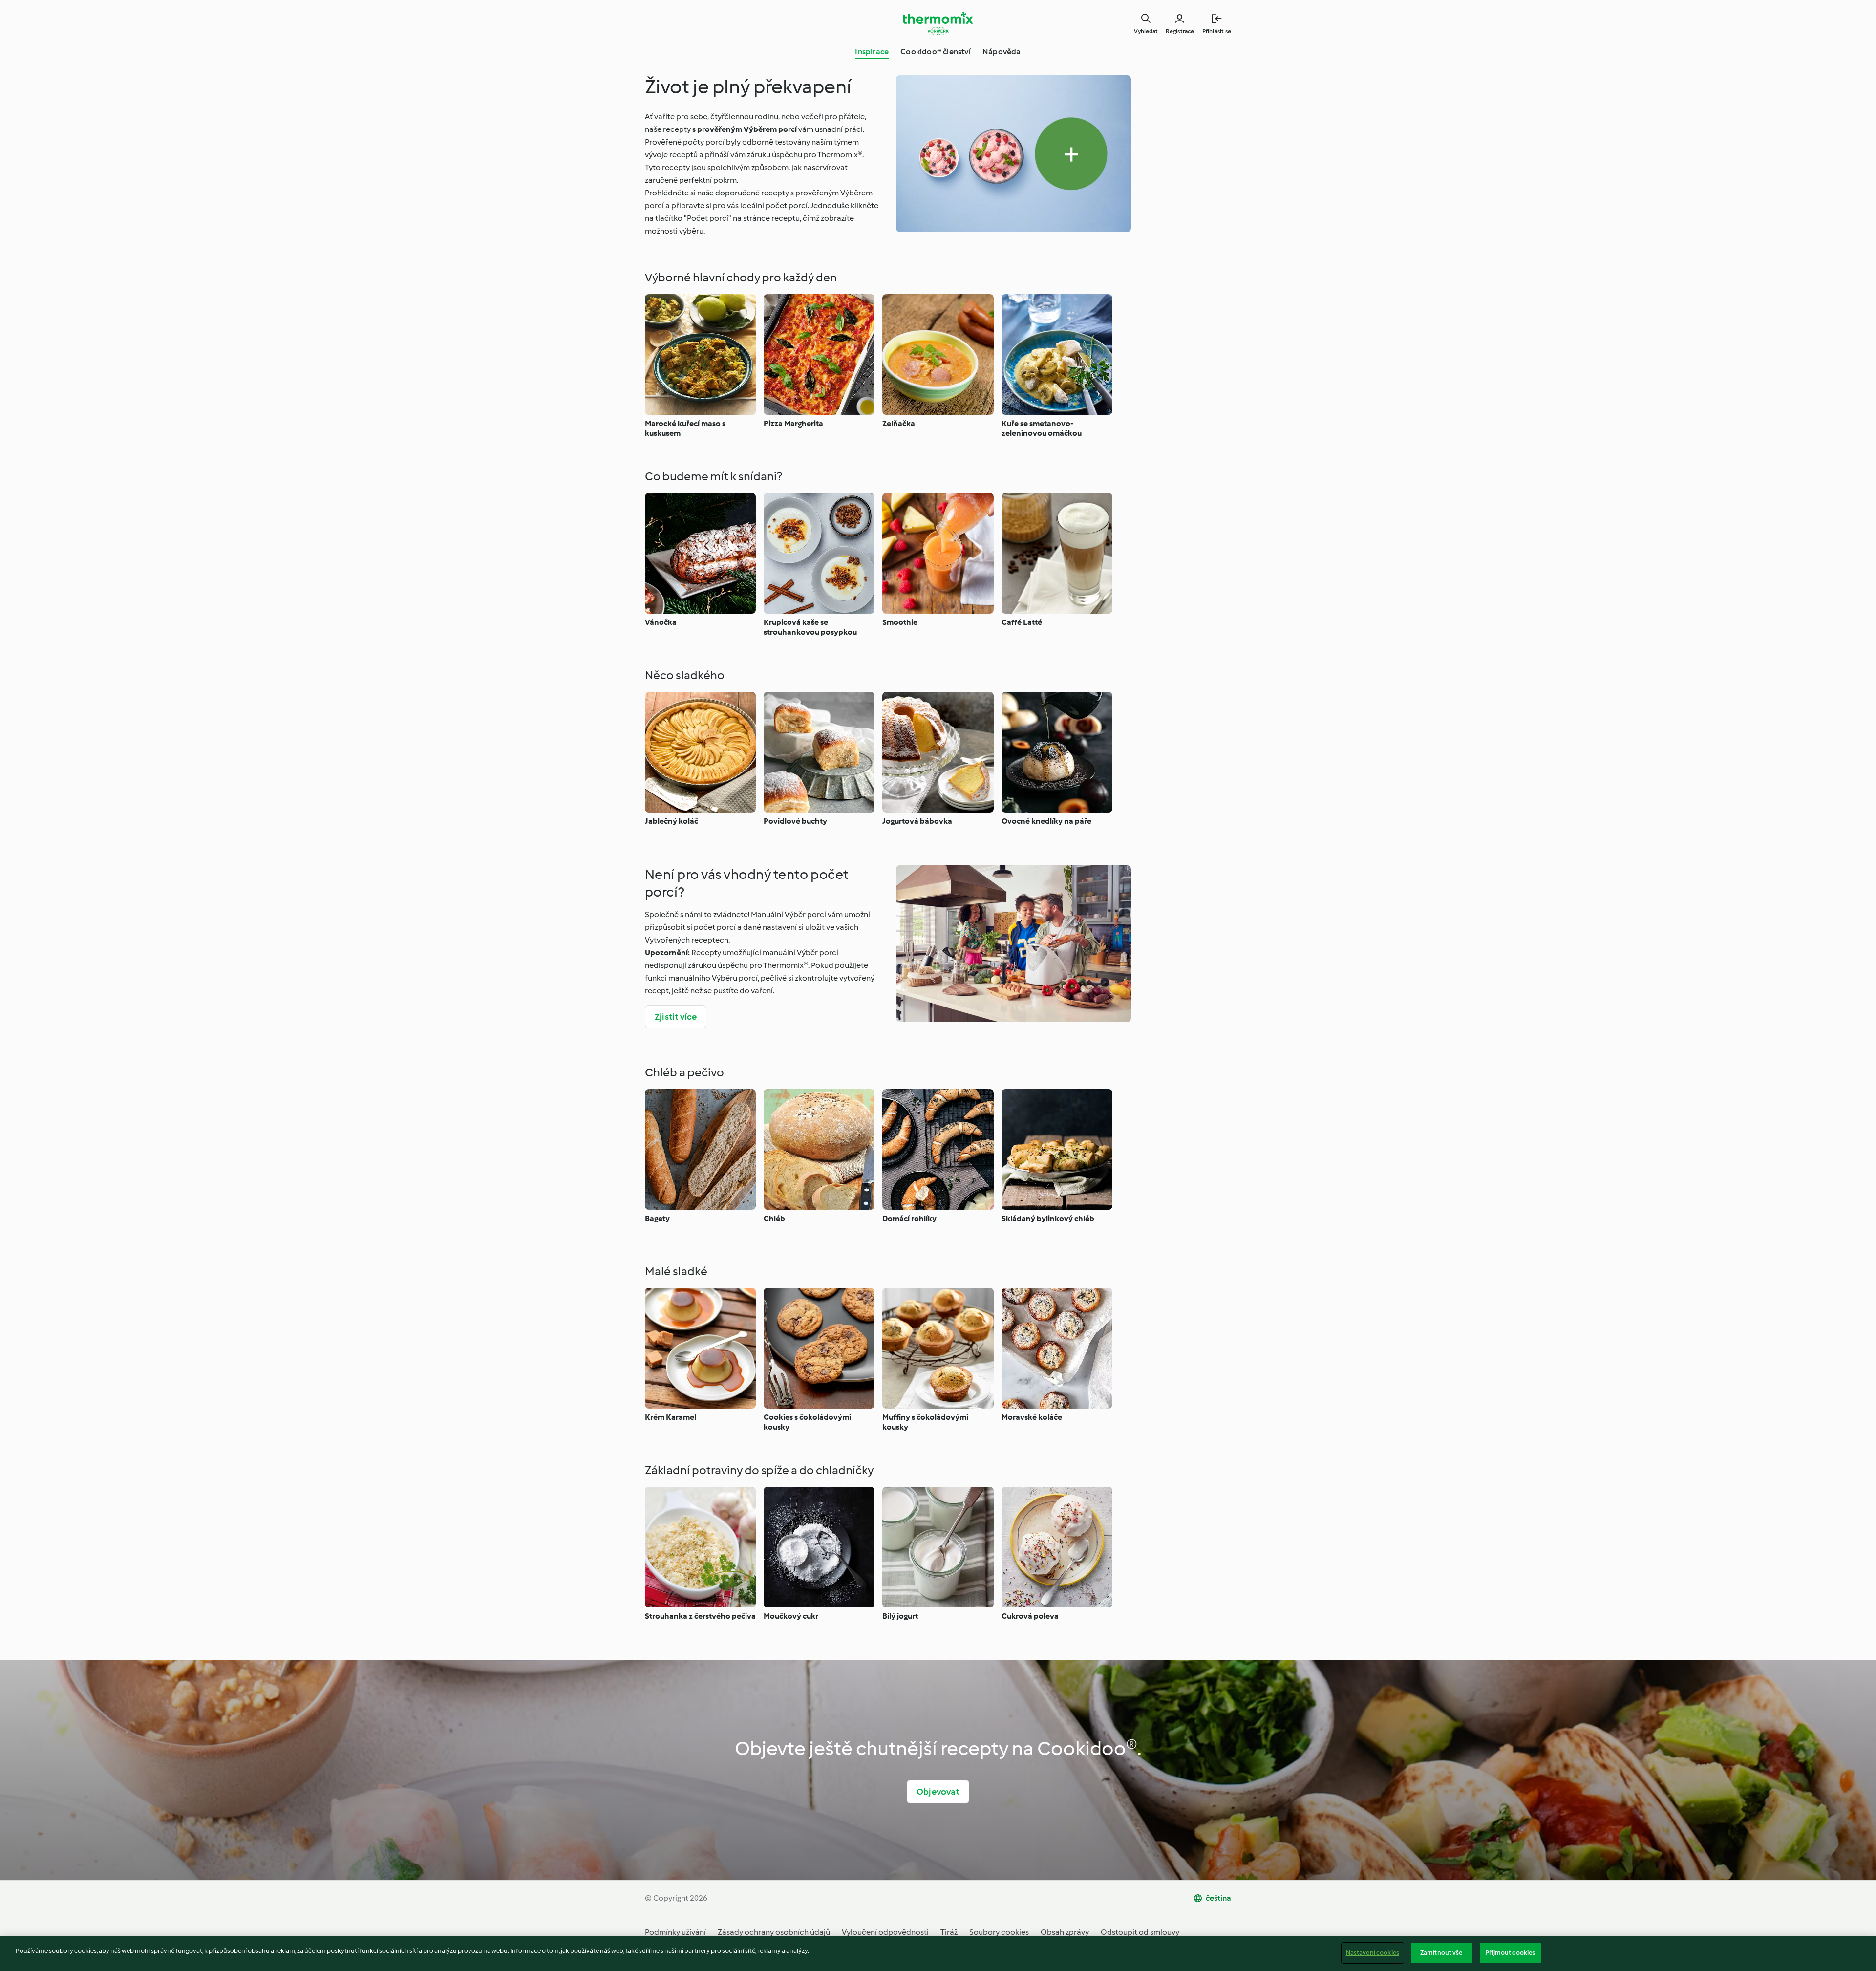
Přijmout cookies (1510, 1953)
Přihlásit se (1217, 31)
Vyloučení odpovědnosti (885, 1932)
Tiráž (949, 1932)
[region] (938, 1954)
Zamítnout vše (1441, 1953)
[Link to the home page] (938, 23)
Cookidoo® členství (936, 52)
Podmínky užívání (675, 1932)
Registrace (1180, 31)
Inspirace (872, 52)
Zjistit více (676, 1017)
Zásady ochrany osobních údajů (774, 1932)
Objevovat (938, 1792)
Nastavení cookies (1373, 1953)
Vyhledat (1146, 31)
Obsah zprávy (1065, 1932)
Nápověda (1002, 52)
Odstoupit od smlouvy (1140, 1932)
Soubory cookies (999, 1932)
